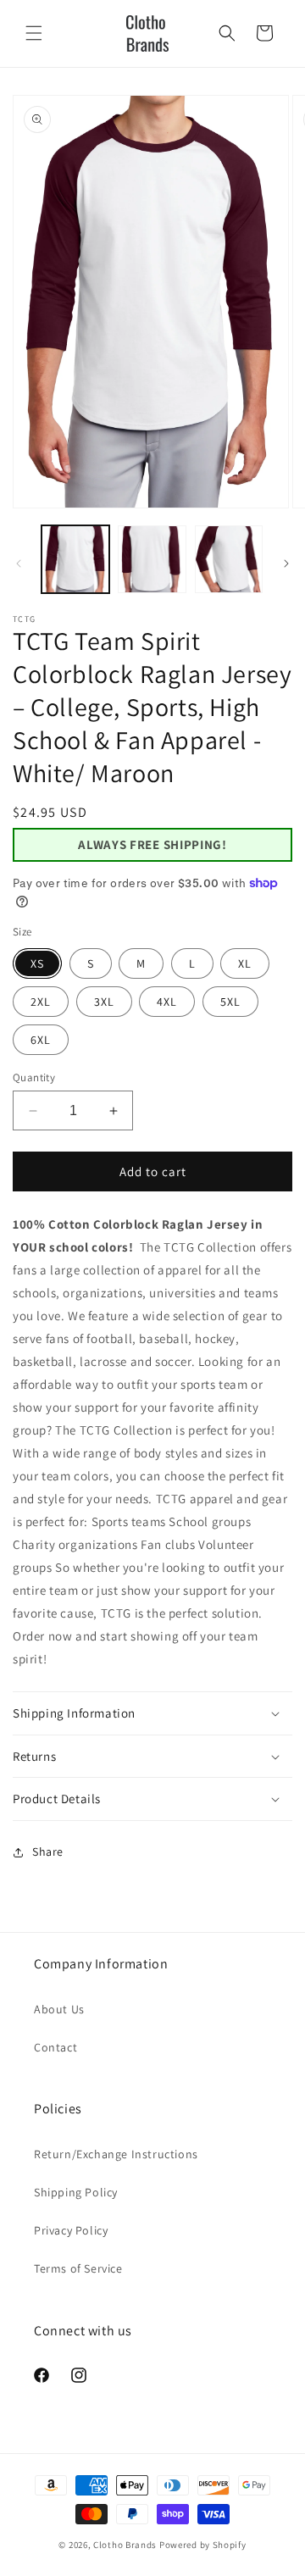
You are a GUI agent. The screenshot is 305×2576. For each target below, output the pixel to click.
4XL (167, 1002)
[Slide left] (19, 563)
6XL (41, 1040)
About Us (59, 2009)
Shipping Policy (76, 2192)
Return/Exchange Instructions (116, 2154)
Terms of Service (78, 2268)
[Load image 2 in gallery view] (152, 559)
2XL (41, 1002)
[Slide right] (286, 563)
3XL (104, 1002)
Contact (55, 2047)
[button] (34, 33)
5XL (230, 1002)
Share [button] (48, 1851)
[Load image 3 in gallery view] (229, 559)
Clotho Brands (125, 2545)
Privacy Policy (71, 2230)
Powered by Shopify (203, 2545)
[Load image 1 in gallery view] (75, 559)
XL (245, 963)
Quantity (34, 1077)
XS (37, 963)
